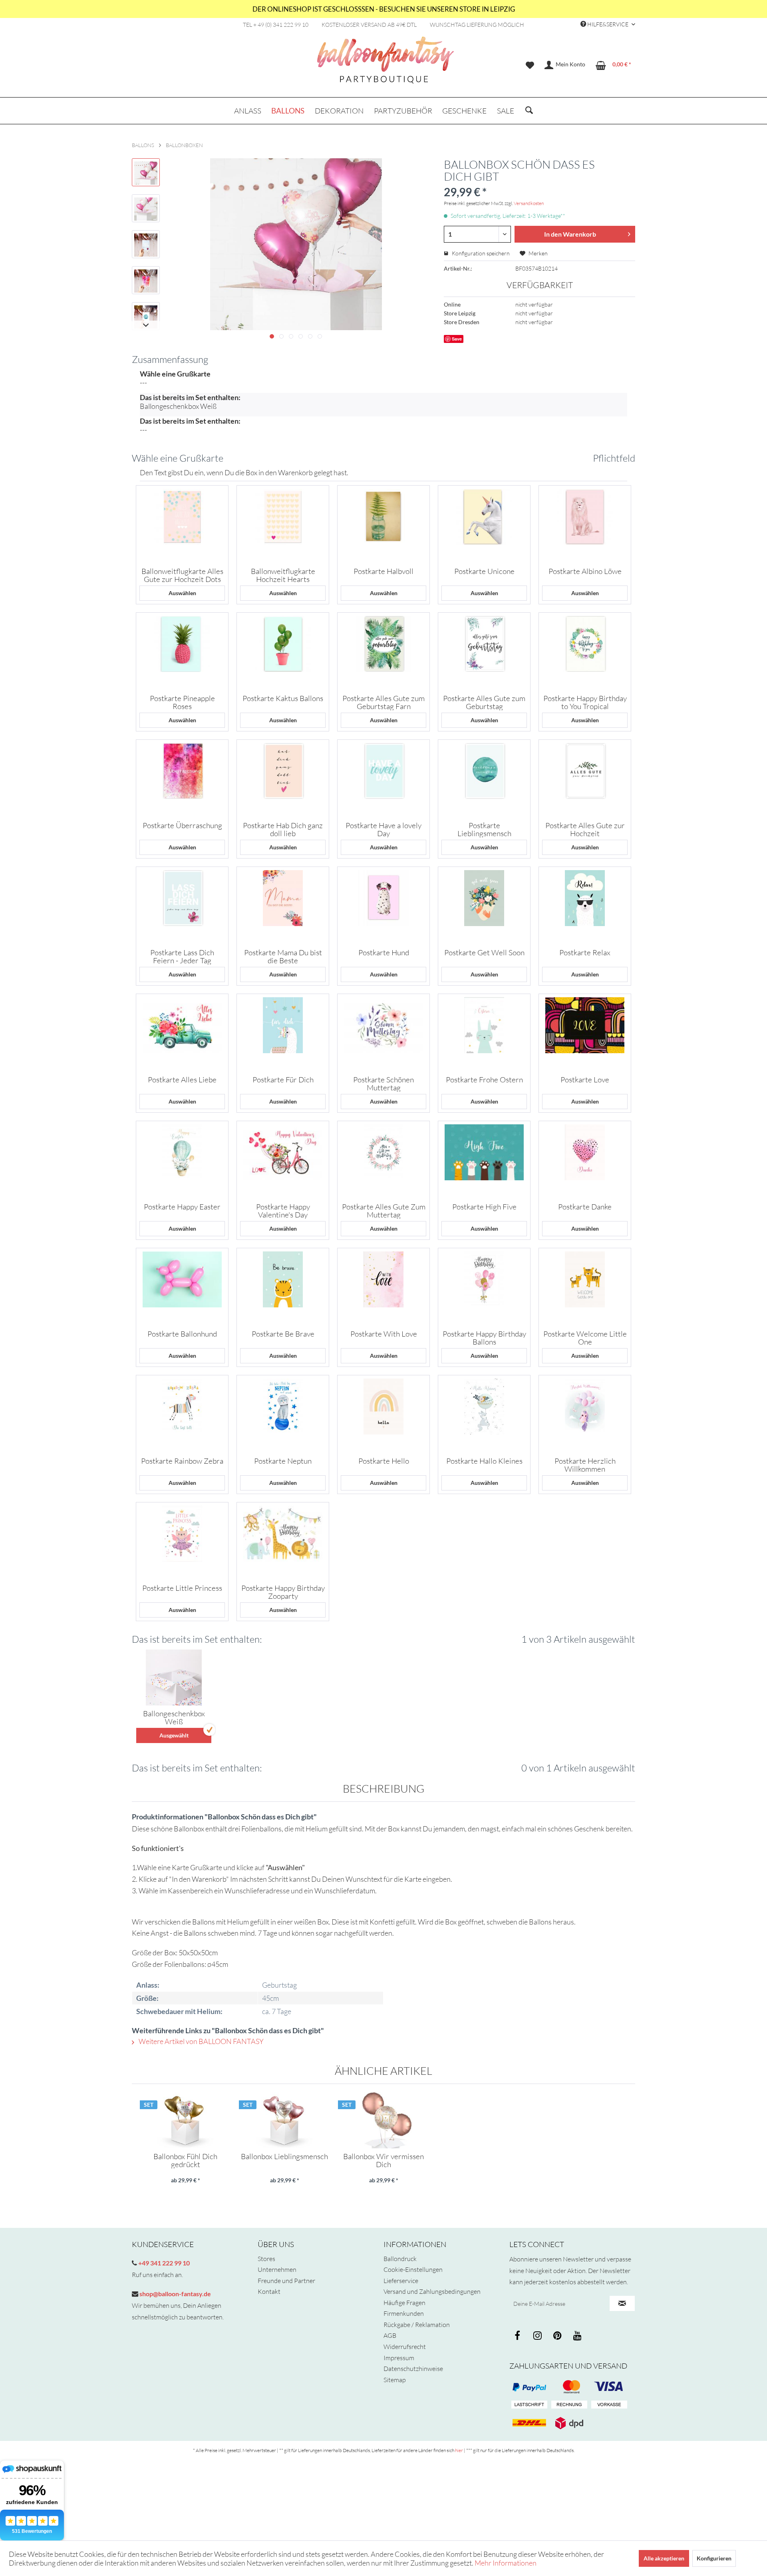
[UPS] (569, 2423)
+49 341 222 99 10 (163, 2263)
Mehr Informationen (506, 2563)
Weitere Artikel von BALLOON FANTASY (201, 2041)
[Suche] (529, 111)
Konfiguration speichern (480, 253)
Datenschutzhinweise (413, 2369)
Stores (266, 2259)
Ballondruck (400, 2259)
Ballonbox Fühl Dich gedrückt (185, 2160)
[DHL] (529, 2423)
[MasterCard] (609, 2387)
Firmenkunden (404, 2313)
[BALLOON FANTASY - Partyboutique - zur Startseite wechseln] (385, 64)
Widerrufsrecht (405, 2347)
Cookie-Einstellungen (413, 2269)
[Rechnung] (569, 2405)
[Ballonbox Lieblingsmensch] (284, 2120)
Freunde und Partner (286, 2281)
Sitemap (395, 2380)
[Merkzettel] (530, 65)
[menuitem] (530, 65)
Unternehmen (277, 2269)
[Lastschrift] (529, 2405)
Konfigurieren (714, 2558)
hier (459, 2450)
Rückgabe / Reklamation (417, 2325)
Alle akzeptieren (664, 2558)
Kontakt (269, 2291)
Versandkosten (529, 203)
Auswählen (182, 593)
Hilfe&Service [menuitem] (608, 24)
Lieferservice (401, 2281)
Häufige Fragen (404, 2303)
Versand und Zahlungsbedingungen (432, 2291)
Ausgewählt (174, 1735)
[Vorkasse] (609, 2405)
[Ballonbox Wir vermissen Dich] (383, 2120)
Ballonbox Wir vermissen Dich (383, 2160)
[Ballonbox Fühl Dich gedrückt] (185, 2120)
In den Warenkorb (570, 234)
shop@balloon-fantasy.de (175, 2294)
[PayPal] (529, 2387)
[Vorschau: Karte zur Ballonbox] (146, 244)
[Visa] (569, 2387)
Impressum (399, 2358)
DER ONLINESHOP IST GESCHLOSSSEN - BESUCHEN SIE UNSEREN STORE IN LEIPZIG (384, 9)
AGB (390, 2335)
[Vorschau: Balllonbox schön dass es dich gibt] (146, 172)
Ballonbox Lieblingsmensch (284, 2157)
